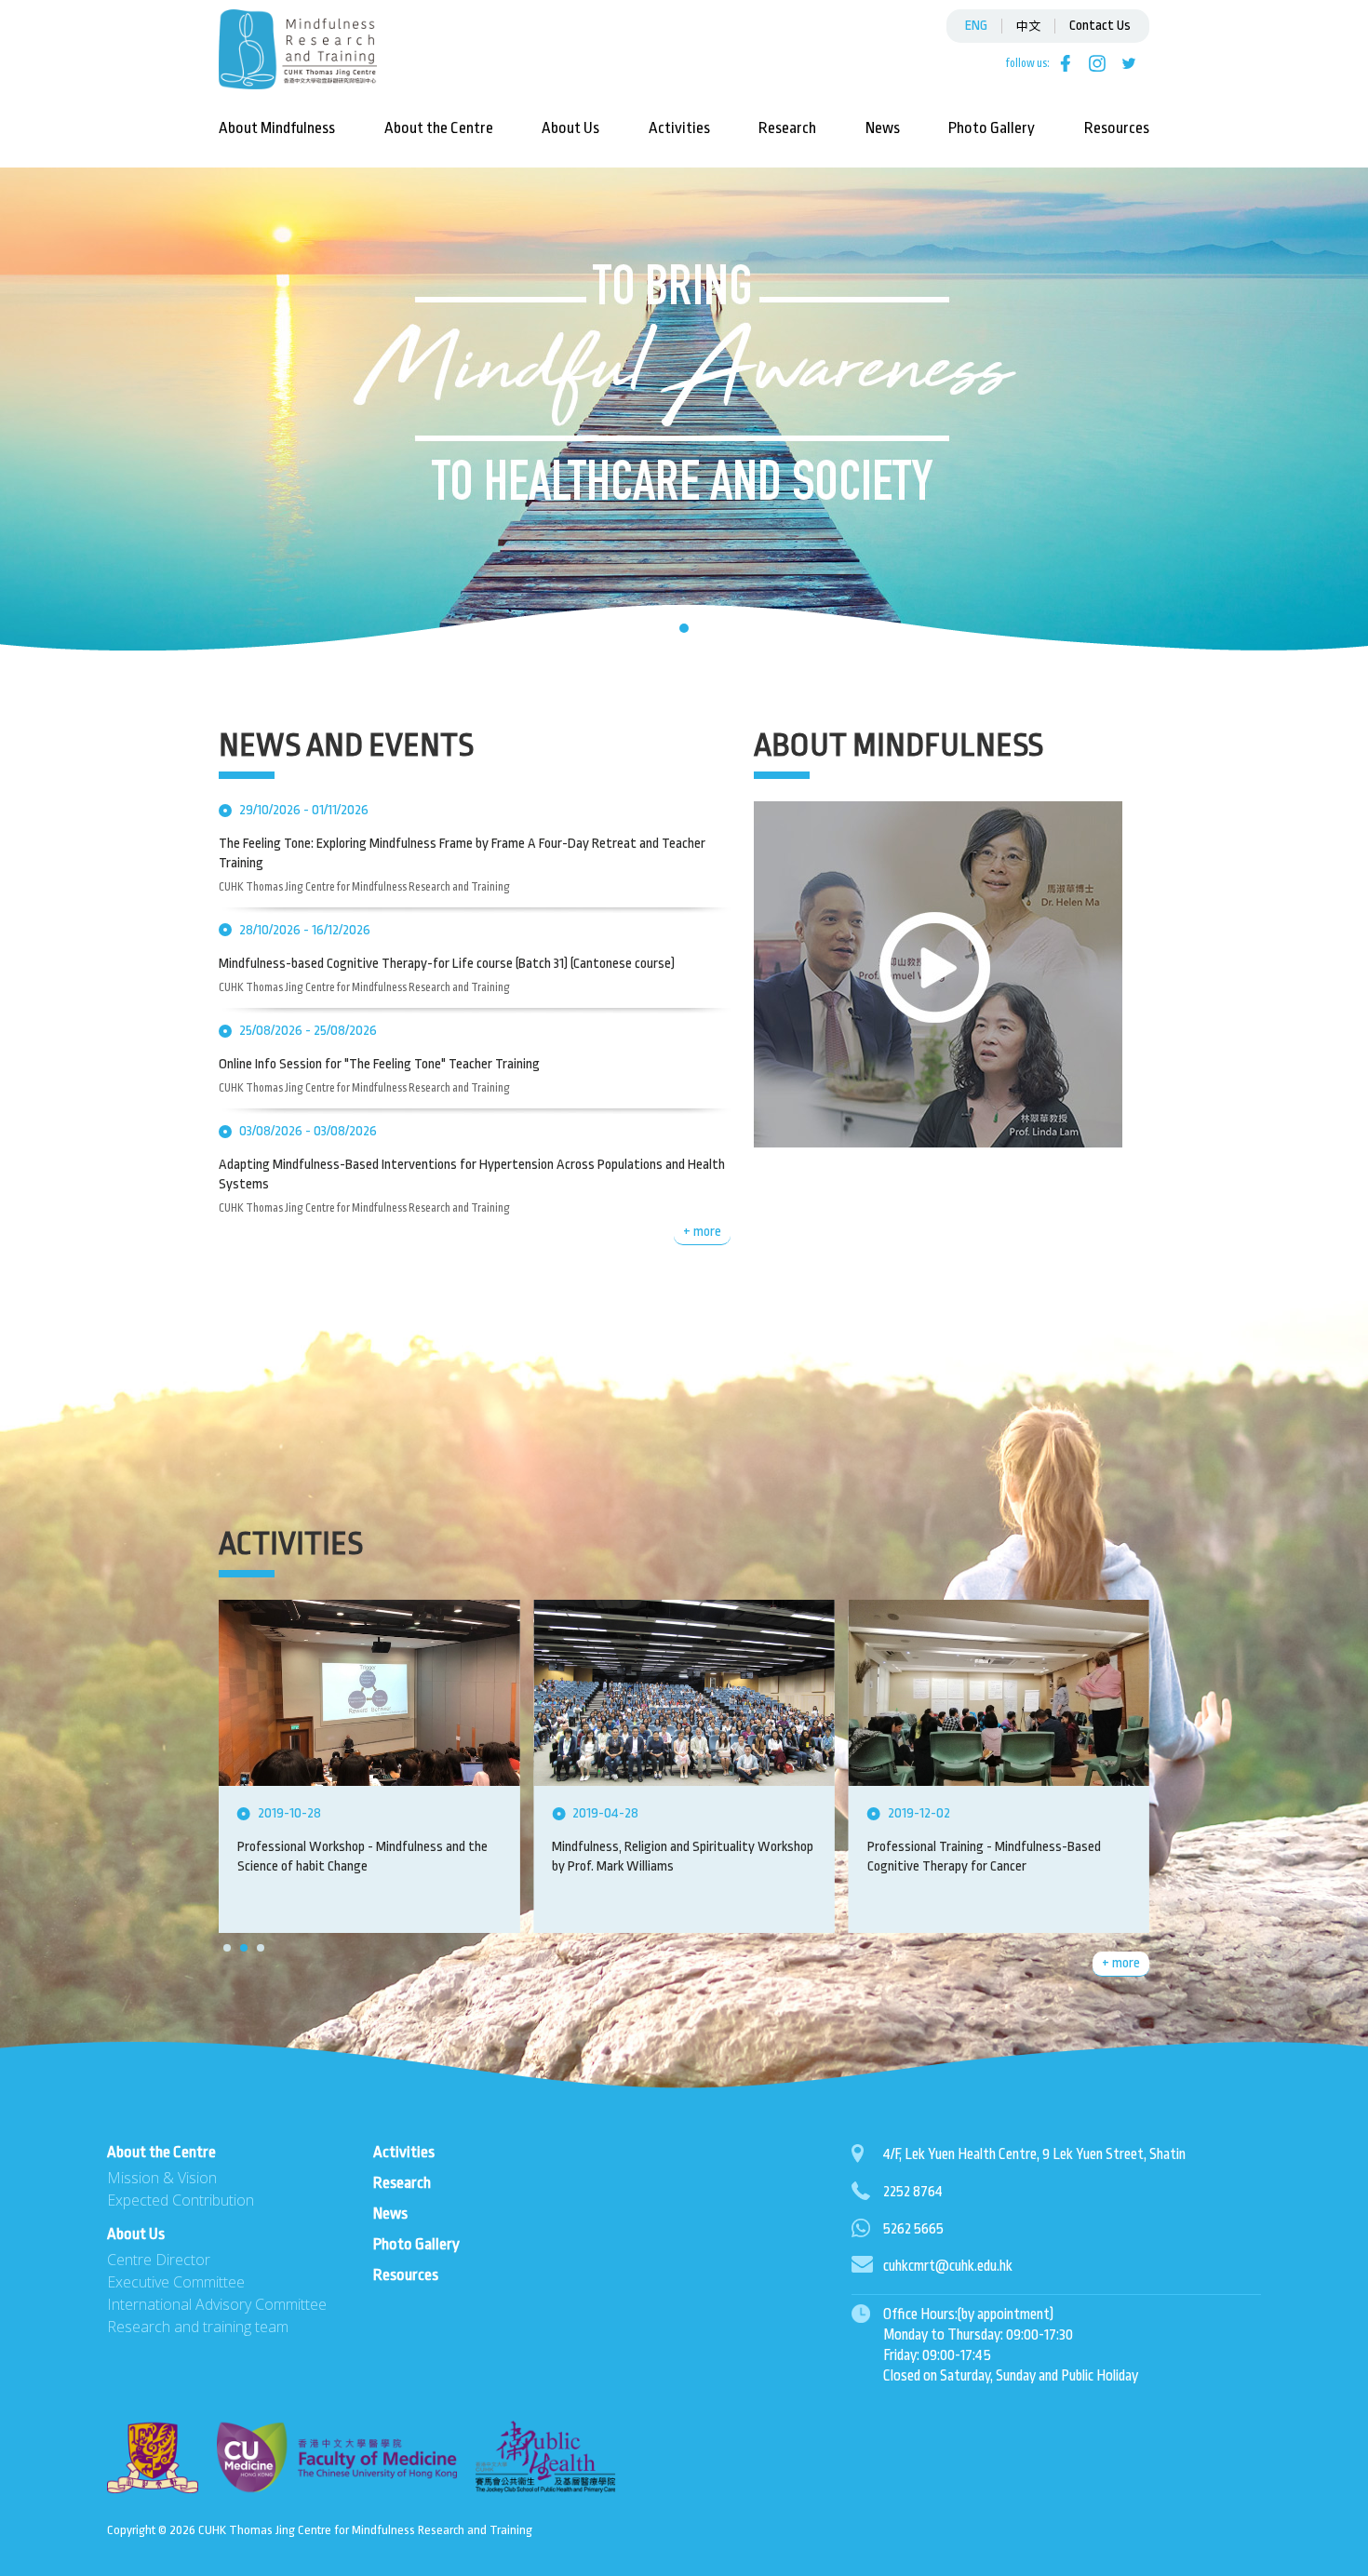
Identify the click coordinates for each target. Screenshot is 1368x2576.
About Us (570, 128)
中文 (1028, 25)
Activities (679, 128)
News (883, 128)
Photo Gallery (992, 128)
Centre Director (159, 2260)
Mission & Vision (162, 2178)
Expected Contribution (181, 2200)
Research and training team (198, 2327)
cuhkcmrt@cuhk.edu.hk (948, 2266)
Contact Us (1100, 26)
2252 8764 (913, 2192)
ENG (976, 26)
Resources (1117, 128)
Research (787, 128)
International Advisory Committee (217, 2304)
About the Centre (439, 128)
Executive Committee (176, 2282)
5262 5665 (913, 2229)
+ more (702, 1232)
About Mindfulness (277, 128)
